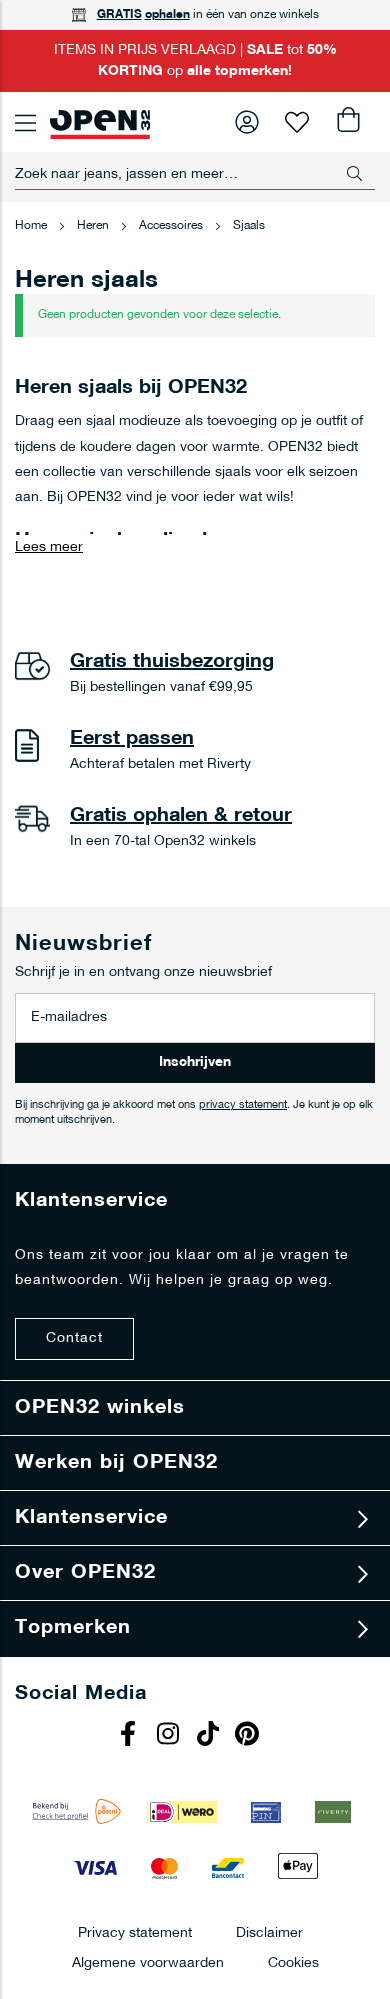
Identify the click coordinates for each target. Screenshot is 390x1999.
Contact (74, 1338)
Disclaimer (269, 1932)
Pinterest (250, 1736)
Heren (94, 226)
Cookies (293, 1962)
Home (32, 226)
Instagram (170, 1736)
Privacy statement (135, 1932)
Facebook (130, 1736)
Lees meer (49, 547)
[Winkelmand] (347, 122)
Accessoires (172, 226)
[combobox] (195, 174)
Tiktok (210, 1736)
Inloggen (247, 122)
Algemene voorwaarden (148, 1962)
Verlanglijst (297, 122)
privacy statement (243, 1105)
